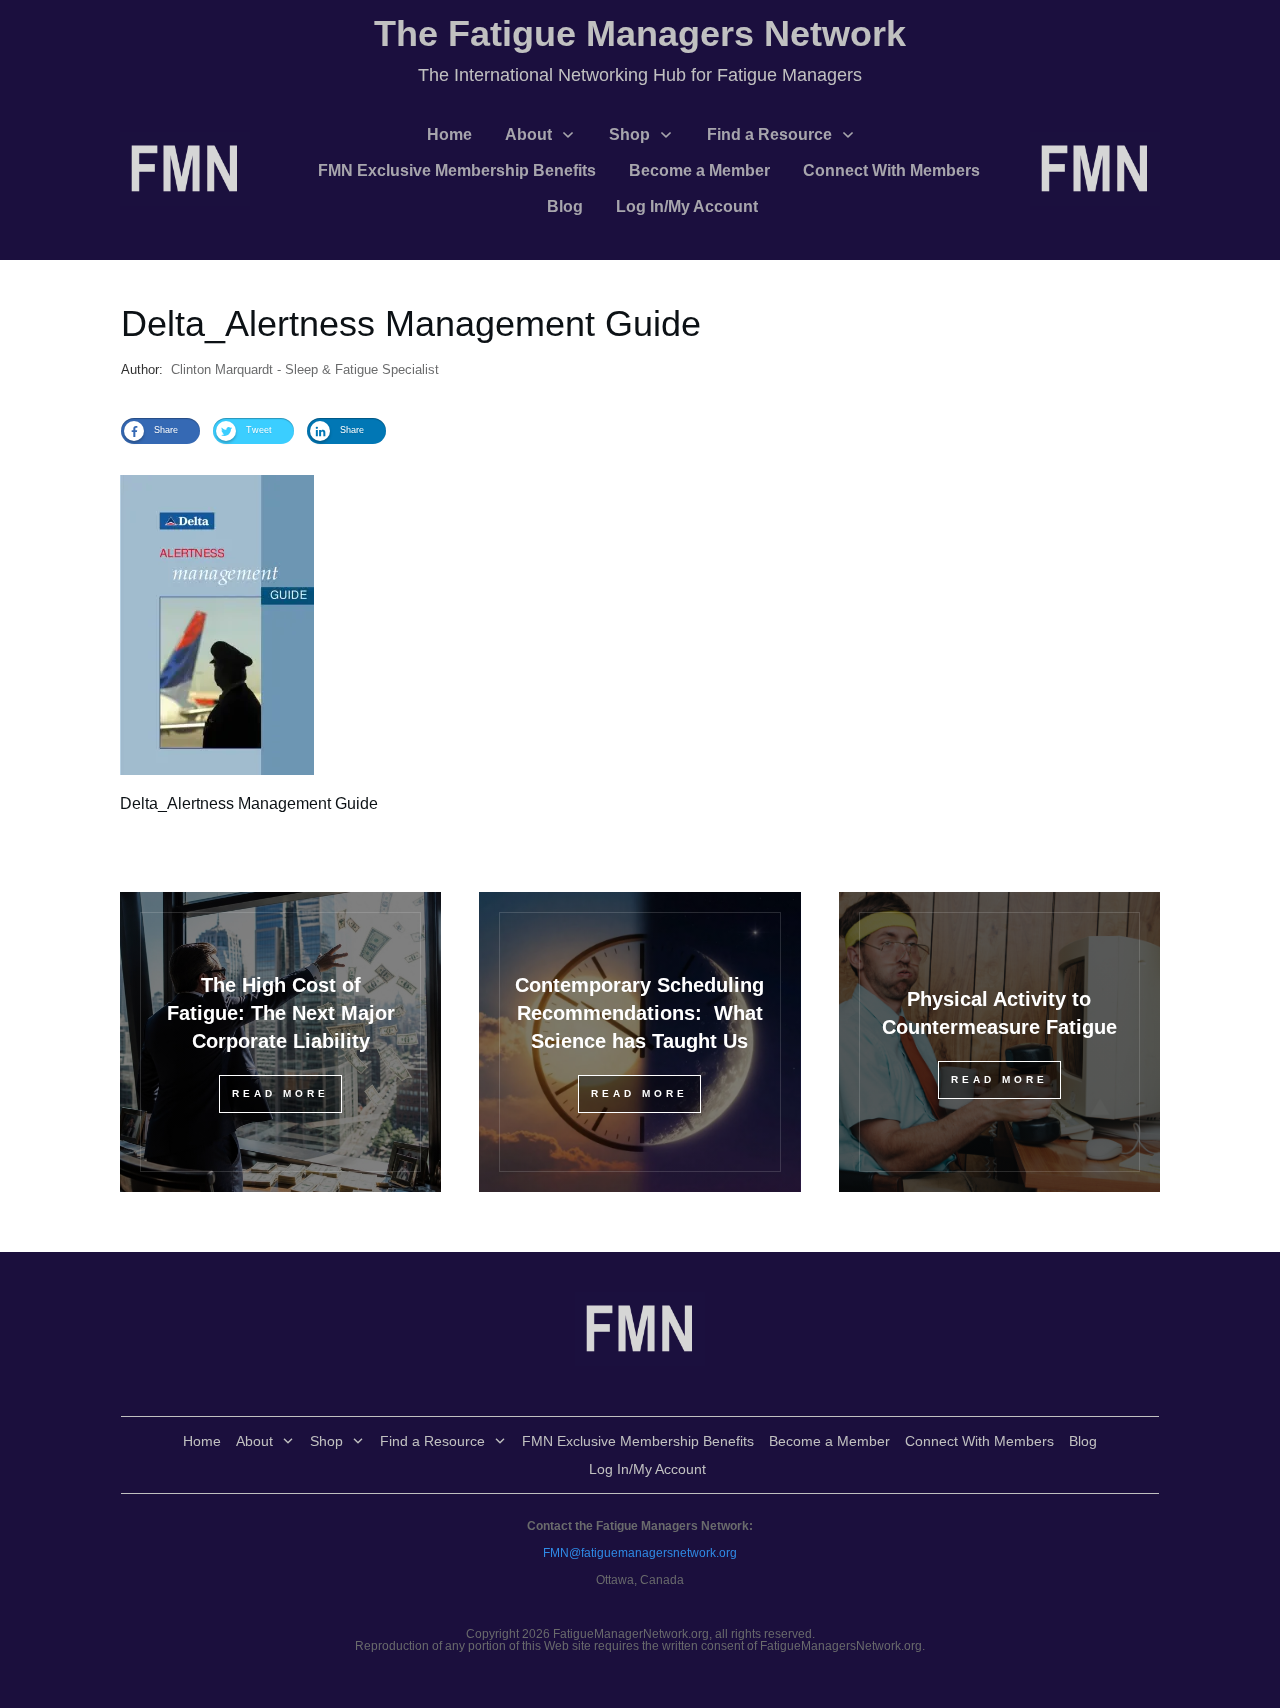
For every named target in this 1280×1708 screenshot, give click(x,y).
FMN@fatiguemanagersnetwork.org (640, 1553)
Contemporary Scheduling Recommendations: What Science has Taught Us (639, 1013)
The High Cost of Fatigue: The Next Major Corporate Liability (281, 1013)
